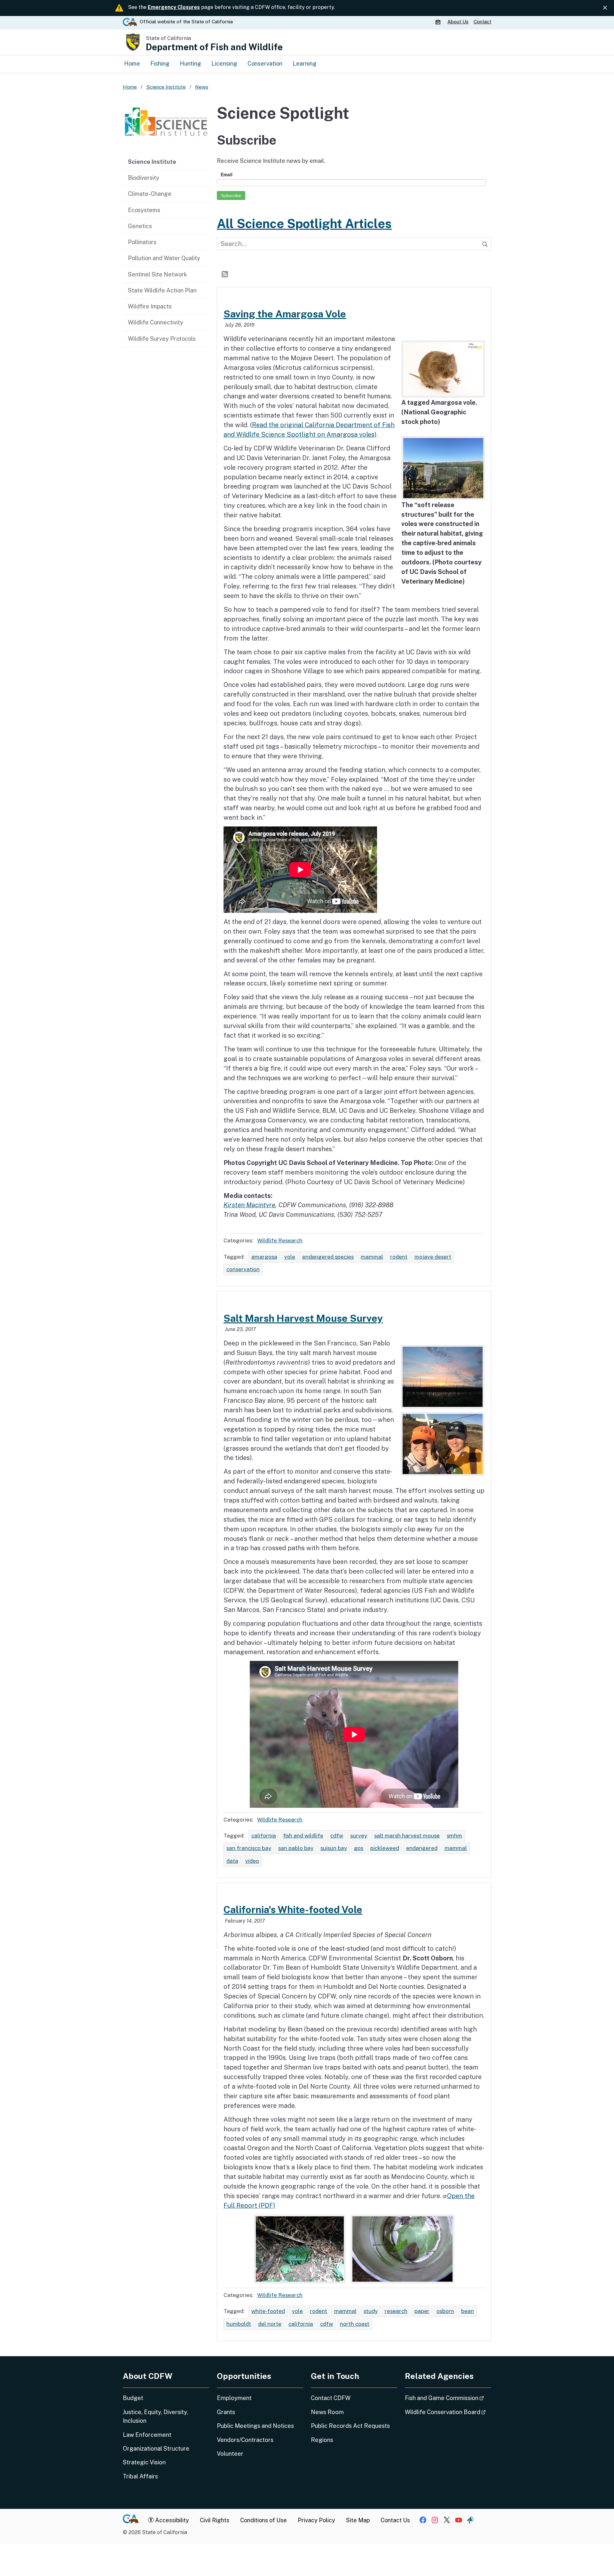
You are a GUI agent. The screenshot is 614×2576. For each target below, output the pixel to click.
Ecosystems (144, 210)
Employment (234, 2398)
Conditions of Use (264, 2520)
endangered (422, 1848)
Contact (482, 22)
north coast (355, 2324)
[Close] (605, 8)
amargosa (264, 1257)
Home (132, 64)
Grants (226, 2412)
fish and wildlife (303, 1836)
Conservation (265, 64)
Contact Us (395, 2520)
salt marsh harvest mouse (407, 1836)
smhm (454, 1836)
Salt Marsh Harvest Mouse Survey (303, 1318)
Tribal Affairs (140, 2476)
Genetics (140, 226)
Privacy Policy (316, 2520)
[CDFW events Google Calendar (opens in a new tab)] (439, 22)
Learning (305, 64)
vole (290, 1257)
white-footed (268, 2311)
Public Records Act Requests (350, 2426)
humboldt (239, 2324)
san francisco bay (249, 1848)
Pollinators (142, 242)
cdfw (337, 1836)
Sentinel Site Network (157, 274)
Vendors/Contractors (245, 2440)
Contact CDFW (331, 2398)
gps (359, 1848)
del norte (270, 2324)
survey (359, 1836)
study (371, 2311)
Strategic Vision (144, 2462)
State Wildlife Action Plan (162, 290)
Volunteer (230, 2454)
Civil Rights (215, 2520)
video (252, 1861)
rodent (399, 1257)
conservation (243, 1269)
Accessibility (171, 2520)
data (232, 1861)
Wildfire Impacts (150, 306)
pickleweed (385, 1848)
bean (468, 2311)
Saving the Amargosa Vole (285, 314)
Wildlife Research (280, 1240)
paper (422, 2311)
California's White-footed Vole (293, 1910)
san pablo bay (296, 1848)
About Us (458, 22)
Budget (133, 2398)
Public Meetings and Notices (255, 2426)
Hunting (190, 64)
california (264, 1836)
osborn (445, 2311)
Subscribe (231, 195)
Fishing (160, 64)
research (396, 2311)
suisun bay (334, 1848)
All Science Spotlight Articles (304, 224)
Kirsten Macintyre (249, 1205)
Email (227, 174)
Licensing (224, 64)
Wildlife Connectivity (156, 322)
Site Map (358, 2520)
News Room (327, 2412)
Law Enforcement (147, 2435)
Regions (322, 2440)
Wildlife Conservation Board (448, 2412)
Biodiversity (144, 178)
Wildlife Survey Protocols (162, 339)
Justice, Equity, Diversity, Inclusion (155, 2416)
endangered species (328, 1257)
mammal (372, 1257)
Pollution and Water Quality (164, 258)
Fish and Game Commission (448, 2398)
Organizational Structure (156, 2448)
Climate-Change (150, 194)
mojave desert (433, 1257)
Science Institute (152, 162)
